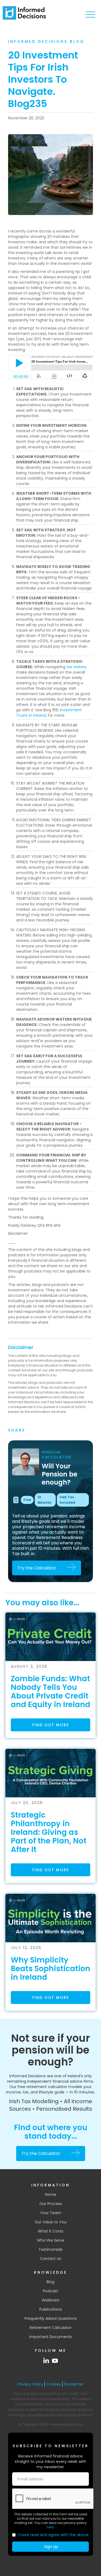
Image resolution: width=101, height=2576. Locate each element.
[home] (24, 13)
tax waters (76, 667)
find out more (51, 1725)
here (50, 2527)
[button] (90, 15)
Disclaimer (21, 1347)
